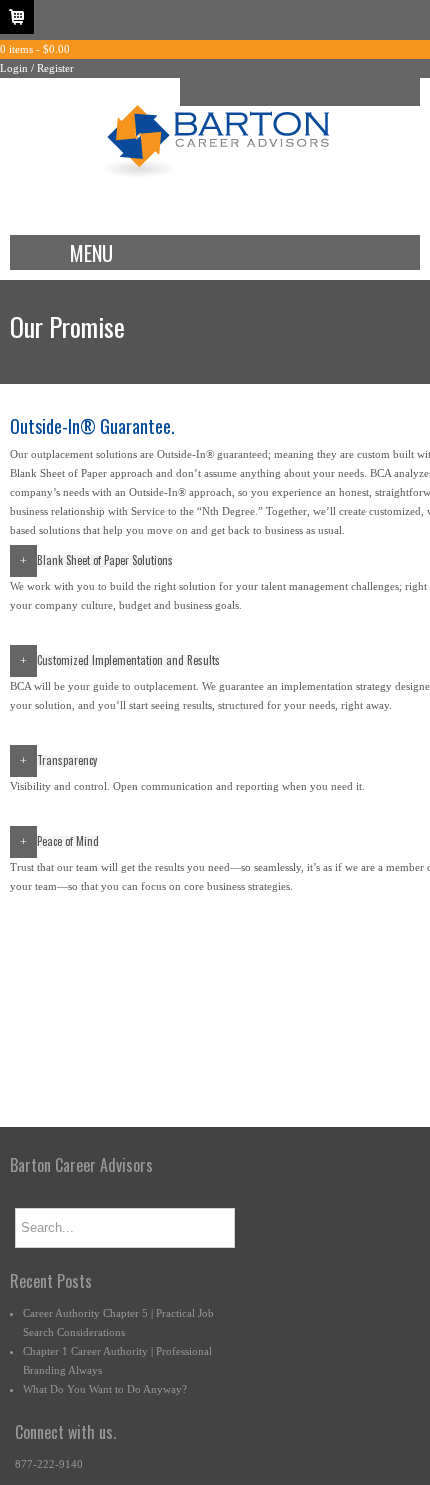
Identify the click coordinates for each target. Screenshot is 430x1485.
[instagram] (315, 92)
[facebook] (225, 92)
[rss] (345, 92)
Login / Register (37, 68)
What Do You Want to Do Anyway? (105, 1389)
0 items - (35, 49)
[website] (375, 92)
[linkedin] (285, 92)
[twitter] (255, 92)
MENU (91, 253)
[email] (195, 92)
